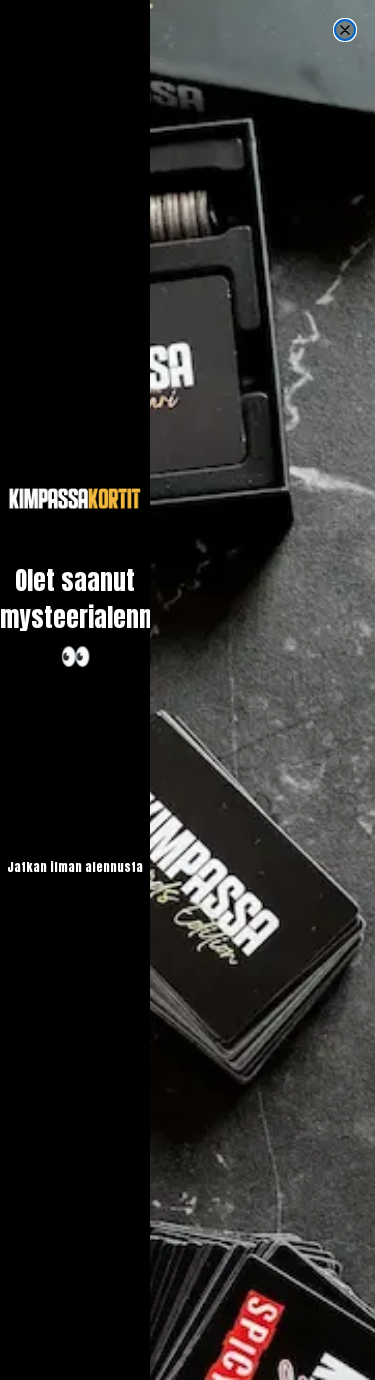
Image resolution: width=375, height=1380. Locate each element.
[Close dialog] (345, 30)
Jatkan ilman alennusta (75, 867)
